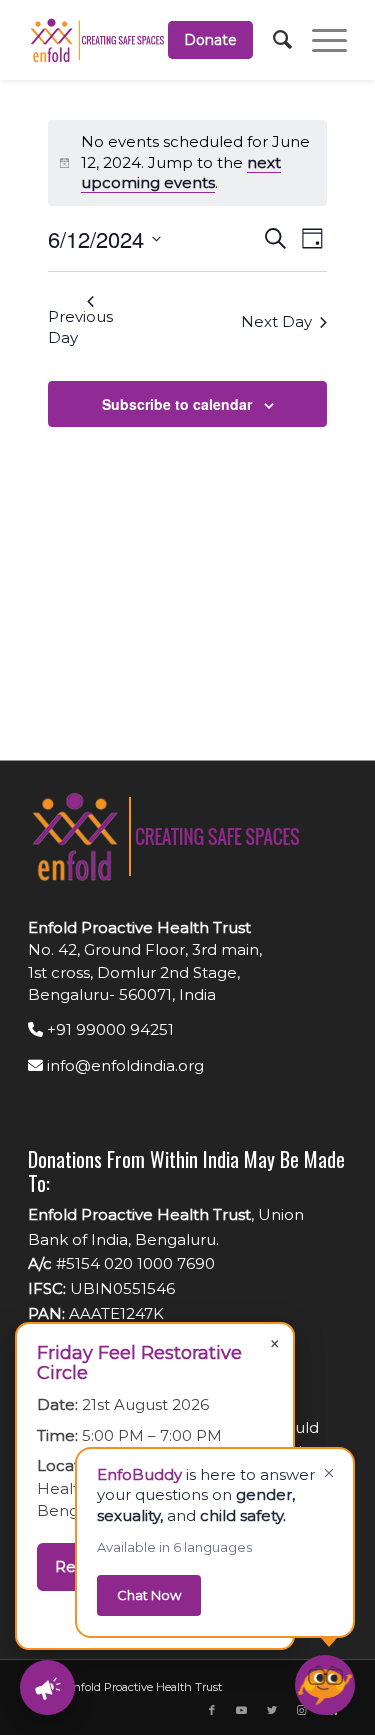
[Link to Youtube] (242, 1710)
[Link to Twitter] (272, 1710)
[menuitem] (200, 40)
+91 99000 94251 (108, 1029)
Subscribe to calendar (177, 404)
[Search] (272, 40)
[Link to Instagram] (302, 1710)
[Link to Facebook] (212, 1710)
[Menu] (319, 40)
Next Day (276, 321)
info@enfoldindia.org (123, 1065)
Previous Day (80, 327)
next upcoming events (181, 173)
